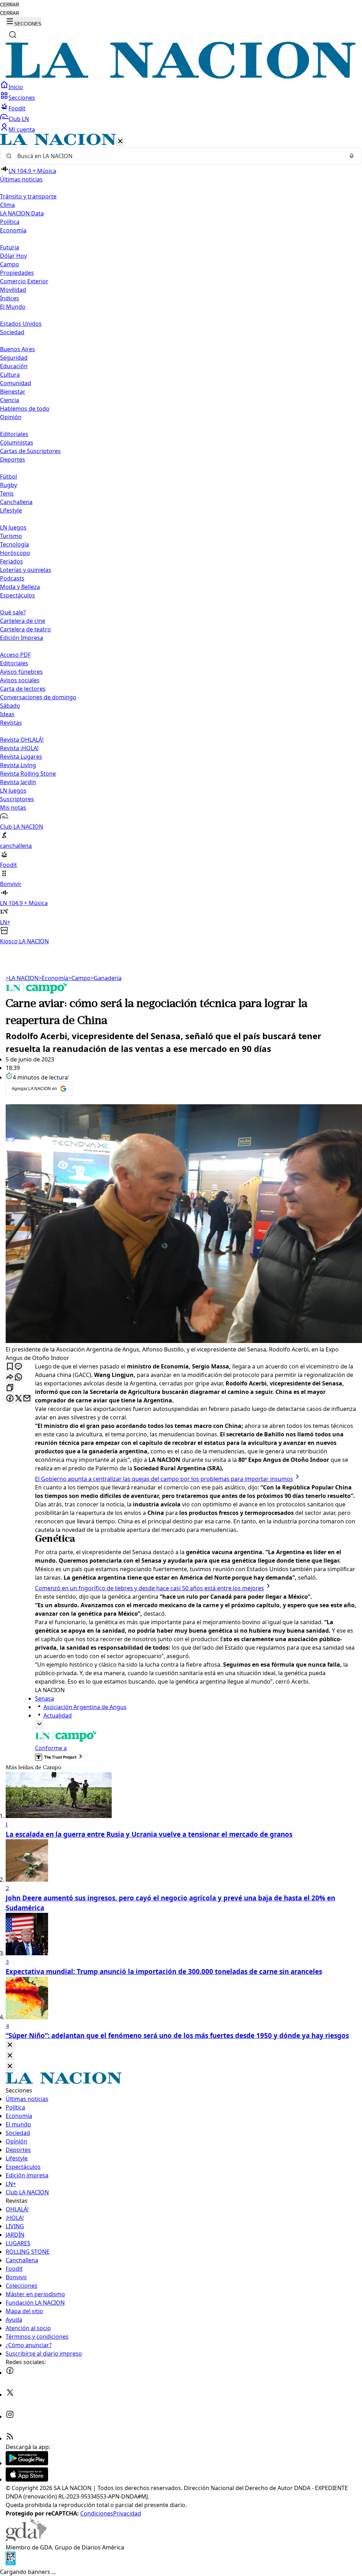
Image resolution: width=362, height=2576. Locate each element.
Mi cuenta (22, 129)
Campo (10, 264)
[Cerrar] (120, 142)
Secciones (22, 98)
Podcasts (12, 578)
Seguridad (14, 358)
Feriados (11, 561)
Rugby (8, 485)
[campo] (37, 991)
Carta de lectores (23, 689)
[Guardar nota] (10, 1367)
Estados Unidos (21, 324)
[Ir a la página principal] (181, 76)
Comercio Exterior (24, 281)
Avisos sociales (20, 680)
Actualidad (58, 1715)
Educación (14, 366)
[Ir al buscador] (13, 35)
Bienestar (13, 392)
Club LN (19, 119)
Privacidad (127, 2513)
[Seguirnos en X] (10, 2395)
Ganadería (106, 978)
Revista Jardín (18, 782)
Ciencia (10, 400)
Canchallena (16, 502)
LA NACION (22, 978)
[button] (181, 540)
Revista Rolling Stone (28, 774)
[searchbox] (178, 156)
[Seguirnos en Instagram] (10, 2416)
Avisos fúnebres (21, 672)
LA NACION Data (22, 213)
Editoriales (14, 434)
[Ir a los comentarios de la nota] (18, 1367)
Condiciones (97, 2513)
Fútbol (8, 476)
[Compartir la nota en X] (18, 1399)
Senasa (45, 1698)
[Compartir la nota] (10, 1377)
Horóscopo (15, 553)
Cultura (10, 375)
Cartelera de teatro (25, 629)
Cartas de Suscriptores (30, 451)
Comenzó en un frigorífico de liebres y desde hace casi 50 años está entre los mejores (150, 1588)
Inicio (16, 87)
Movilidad (13, 290)
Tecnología (14, 544)
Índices (10, 298)
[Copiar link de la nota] (10, 1388)
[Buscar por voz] (352, 156)
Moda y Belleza (20, 587)
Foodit (17, 108)
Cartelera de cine (23, 621)
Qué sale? (13, 612)
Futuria (10, 247)
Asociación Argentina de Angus (85, 1707)
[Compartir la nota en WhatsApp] (18, 1377)
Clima (7, 205)
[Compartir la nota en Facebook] (10, 1399)
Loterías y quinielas (26, 570)
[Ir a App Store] (27, 2479)
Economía (53, 978)
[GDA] (26, 2539)
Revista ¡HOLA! (19, 748)
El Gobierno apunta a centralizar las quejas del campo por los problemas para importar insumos (164, 1479)
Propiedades (17, 273)
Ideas (7, 714)
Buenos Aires (17, 349)
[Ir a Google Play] (27, 2463)
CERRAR (10, 5)
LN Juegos (13, 527)
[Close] (10, 2045)
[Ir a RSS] (10, 2438)
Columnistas (17, 442)
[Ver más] (39, 1724)
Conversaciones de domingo (38, 697)
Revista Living (18, 765)
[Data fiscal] (11, 2563)
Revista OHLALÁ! (22, 740)
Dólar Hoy (13, 256)
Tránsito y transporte (28, 196)
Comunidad (16, 383)
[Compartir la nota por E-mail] (27, 1399)
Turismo (11, 536)
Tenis (7, 493)
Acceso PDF (15, 655)
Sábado (10, 706)
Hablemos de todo (25, 409)
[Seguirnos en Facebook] (10, 2373)
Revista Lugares (21, 757)
